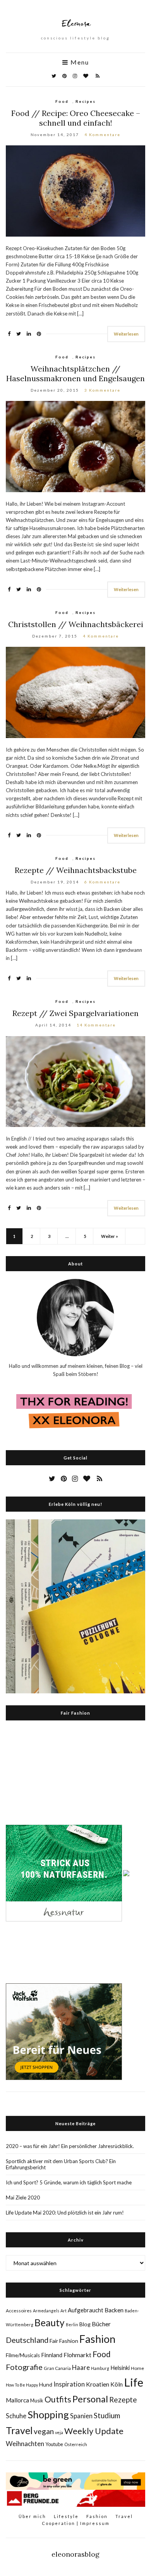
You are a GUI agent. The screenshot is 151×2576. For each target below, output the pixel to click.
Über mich (32, 2516)
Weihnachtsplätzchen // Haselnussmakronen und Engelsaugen (75, 373)
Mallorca (17, 2400)
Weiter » (110, 1236)
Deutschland (27, 2340)
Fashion (97, 2339)
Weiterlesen (126, 334)
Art (63, 2311)
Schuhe (16, 2416)
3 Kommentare (102, 390)
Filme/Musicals (23, 2355)
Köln (117, 2384)
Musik (37, 2400)
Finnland (52, 2355)
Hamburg (100, 2368)
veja (59, 2432)
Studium (107, 2415)
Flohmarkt (77, 2355)
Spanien (81, 2416)
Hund (46, 2385)
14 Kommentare (96, 1025)
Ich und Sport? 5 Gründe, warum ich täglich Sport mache (69, 2182)
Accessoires (19, 2311)
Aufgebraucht (86, 2310)
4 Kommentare (102, 135)
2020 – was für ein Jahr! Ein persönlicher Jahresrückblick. (70, 2146)
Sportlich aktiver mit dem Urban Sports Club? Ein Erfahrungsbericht (61, 2164)
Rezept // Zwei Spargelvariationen (75, 1013)
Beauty (50, 2323)
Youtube (54, 2444)
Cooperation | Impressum (76, 2523)
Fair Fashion (64, 2341)
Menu (79, 62)
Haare (81, 2368)
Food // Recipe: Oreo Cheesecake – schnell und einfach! (76, 118)
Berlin (72, 2325)
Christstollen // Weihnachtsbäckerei (76, 624)
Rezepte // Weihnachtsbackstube (76, 870)
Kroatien (98, 2384)
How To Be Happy (22, 2385)
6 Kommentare (102, 882)
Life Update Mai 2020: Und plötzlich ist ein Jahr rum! (65, 2213)
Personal (90, 2399)
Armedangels (46, 2311)
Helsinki (120, 2368)
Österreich (76, 2444)
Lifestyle (66, 2516)
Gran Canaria (57, 2368)
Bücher (101, 2324)
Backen (114, 2310)
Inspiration (69, 2384)
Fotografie (24, 2367)
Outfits (58, 2399)
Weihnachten (25, 2444)
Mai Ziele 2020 (23, 2198)
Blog (85, 2324)
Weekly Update (94, 2431)
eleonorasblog (75, 2554)
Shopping (48, 2414)
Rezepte (123, 2400)
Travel (19, 2430)
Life (134, 2382)
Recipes (86, 101)
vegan (44, 2431)
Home (137, 2368)
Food (62, 101)
